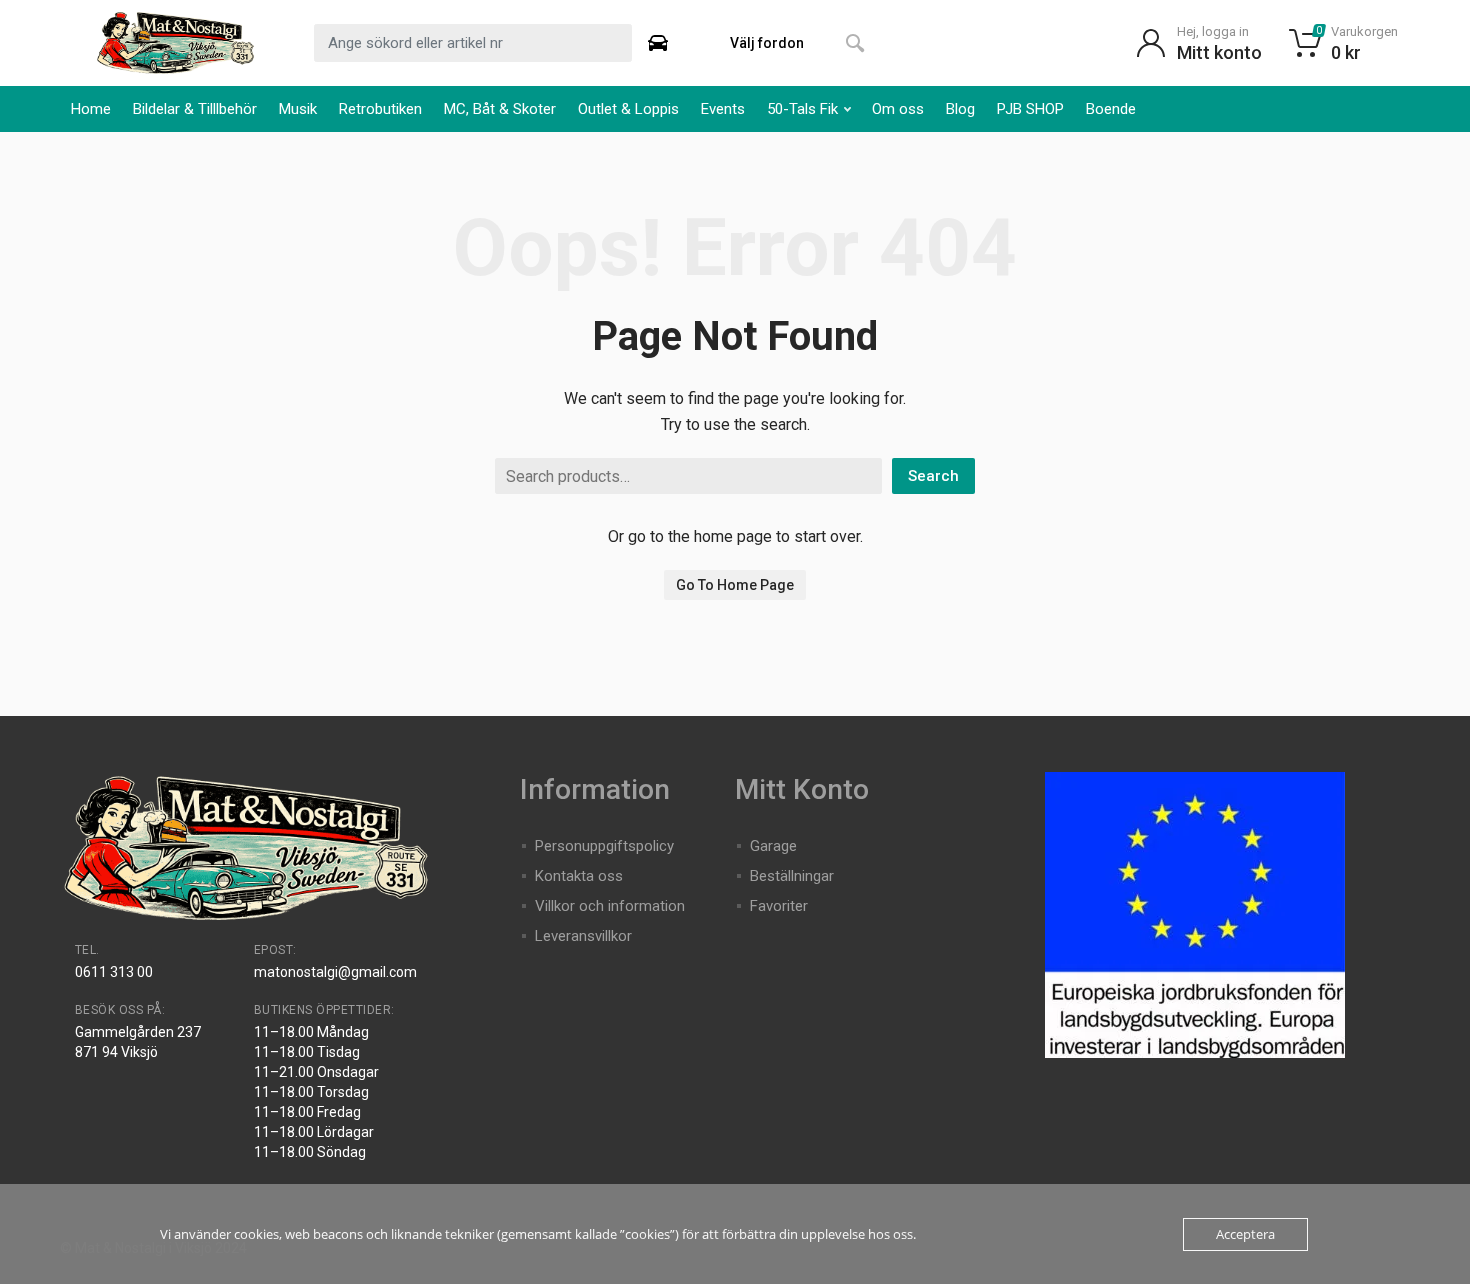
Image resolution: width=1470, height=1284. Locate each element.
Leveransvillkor (583, 936)
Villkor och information (610, 906)
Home (91, 109)
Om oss (898, 109)
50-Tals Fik (802, 109)
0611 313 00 (114, 972)
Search (933, 476)
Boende (1111, 109)
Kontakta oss (579, 876)
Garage (773, 846)
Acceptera (1245, 1234)
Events (723, 109)
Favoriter (779, 906)
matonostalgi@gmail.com (335, 972)
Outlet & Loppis (628, 109)
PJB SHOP (1030, 109)
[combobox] (473, 43)
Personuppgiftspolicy (604, 846)
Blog (960, 109)
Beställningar (792, 876)
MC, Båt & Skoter (500, 109)
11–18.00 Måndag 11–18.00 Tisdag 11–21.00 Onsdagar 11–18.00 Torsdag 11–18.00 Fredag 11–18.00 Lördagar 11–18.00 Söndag (316, 1092)
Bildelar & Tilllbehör (195, 109)
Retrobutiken (380, 109)
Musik (298, 109)
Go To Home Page (735, 585)
